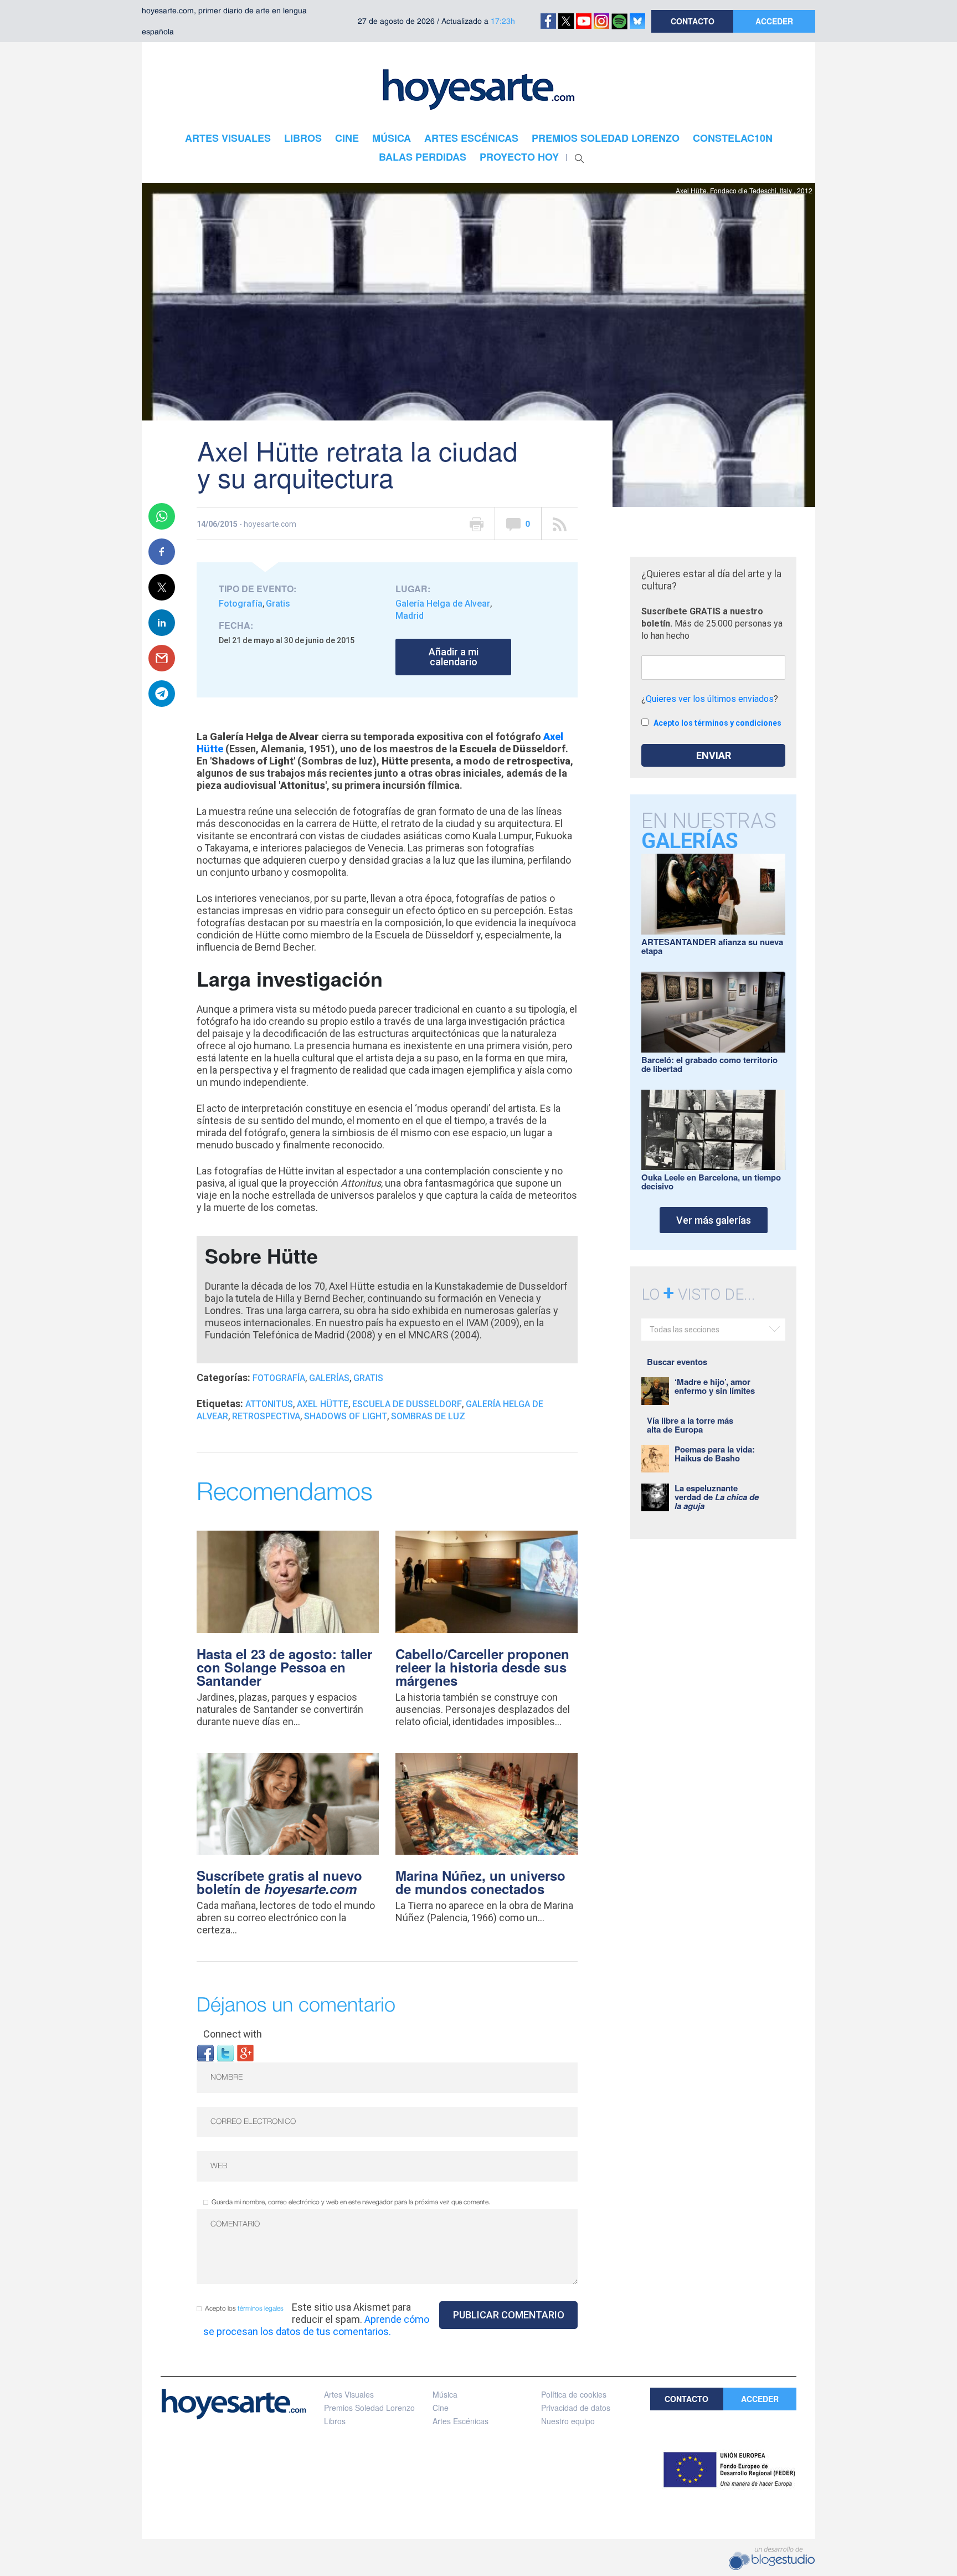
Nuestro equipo (568, 2421)
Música (445, 2394)
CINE (347, 138)
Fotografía (241, 604)
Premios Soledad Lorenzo (369, 2408)
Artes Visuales (349, 2394)
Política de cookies (574, 2394)
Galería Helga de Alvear (443, 604)
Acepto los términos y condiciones (717, 723)
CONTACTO (693, 21)
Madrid (410, 616)
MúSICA (392, 138)
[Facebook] (205, 2052)
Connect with (233, 2034)
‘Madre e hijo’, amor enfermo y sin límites (715, 1386)
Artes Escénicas (461, 2421)
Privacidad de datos (576, 2408)
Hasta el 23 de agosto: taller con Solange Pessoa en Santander (284, 1667)
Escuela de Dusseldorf (407, 1404)
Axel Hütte (323, 1404)
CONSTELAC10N (733, 138)
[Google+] (245, 2052)
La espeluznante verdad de (717, 1497)
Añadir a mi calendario (454, 657)
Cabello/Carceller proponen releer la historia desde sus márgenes (482, 1667)
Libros (335, 2421)
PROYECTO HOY (519, 157)
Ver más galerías (714, 1220)
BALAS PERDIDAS (423, 157)
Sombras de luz (428, 1416)
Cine (441, 2408)
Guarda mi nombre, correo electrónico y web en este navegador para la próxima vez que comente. (351, 2202)
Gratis (278, 604)
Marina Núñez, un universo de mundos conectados (480, 1882)
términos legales (261, 2309)
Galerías (329, 1378)
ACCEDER (774, 21)
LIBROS (303, 138)
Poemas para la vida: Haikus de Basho (715, 1454)
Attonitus (269, 1404)
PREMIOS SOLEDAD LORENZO (606, 138)
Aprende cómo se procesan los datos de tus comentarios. (316, 2325)
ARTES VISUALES (228, 138)
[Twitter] (225, 2052)
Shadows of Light (346, 1416)
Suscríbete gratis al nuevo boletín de (279, 1882)
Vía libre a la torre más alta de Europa (690, 1425)
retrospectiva (266, 1416)
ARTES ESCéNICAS (471, 138)
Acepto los (244, 2309)
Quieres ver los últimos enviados (710, 699)
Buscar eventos (677, 1362)
